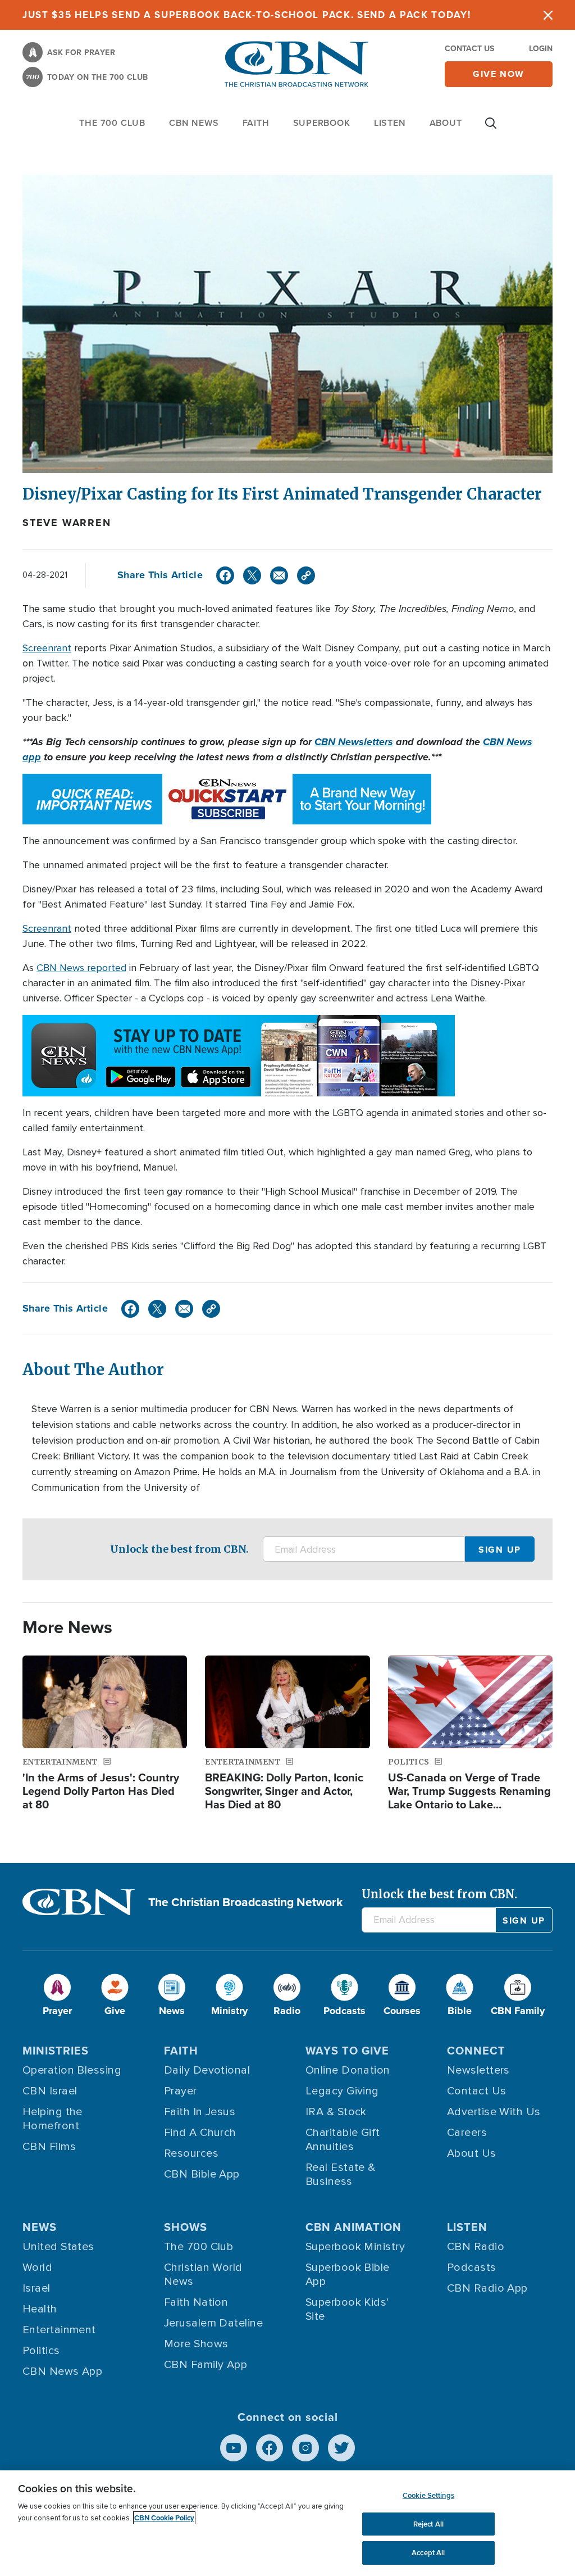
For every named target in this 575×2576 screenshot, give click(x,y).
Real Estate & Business (341, 2174)
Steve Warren (67, 523)
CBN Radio (476, 2247)
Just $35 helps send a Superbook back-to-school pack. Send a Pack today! (247, 15)
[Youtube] (234, 2448)
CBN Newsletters (354, 742)
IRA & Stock (336, 2112)
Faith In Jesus (200, 2112)
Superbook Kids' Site (347, 2309)
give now (499, 74)
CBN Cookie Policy (164, 2518)
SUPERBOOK (322, 123)
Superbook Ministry (355, 2247)
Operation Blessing (72, 2070)
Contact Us (469, 48)
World (37, 2267)
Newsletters (478, 2070)
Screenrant (47, 648)
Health (40, 2309)
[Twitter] (252, 575)
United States (58, 2247)
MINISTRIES (56, 2050)
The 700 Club (112, 123)
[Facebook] (225, 575)
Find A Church (200, 2133)
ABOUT (446, 123)
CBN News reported (81, 968)
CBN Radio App (487, 2288)
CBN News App (62, 2371)
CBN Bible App (202, 2174)
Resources (191, 2153)
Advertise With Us (494, 2112)
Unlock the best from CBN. (179, 1549)
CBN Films (49, 2147)
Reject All (428, 2524)
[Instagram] (305, 2448)
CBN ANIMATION (353, 2227)
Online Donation (348, 2070)
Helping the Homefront (53, 2119)
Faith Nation (196, 2302)
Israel (36, 2288)
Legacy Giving (342, 2091)
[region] (287, 2523)
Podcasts (472, 2267)
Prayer (181, 2091)
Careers (467, 2133)
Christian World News (203, 2275)
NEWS (40, 2227)
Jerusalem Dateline (213, 2323)
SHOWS (186, 2227)
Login (541, 48)
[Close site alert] (548, 15)
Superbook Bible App (348, 2275)
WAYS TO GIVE (347, 2050)
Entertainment (59, 2330)
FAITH (256, 123)
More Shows (196, 2344)
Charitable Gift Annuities (343, 2140)
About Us (472, 2153)
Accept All (428, 2553)
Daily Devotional (207, 2070)
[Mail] (279, 575)
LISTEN (390, 123)
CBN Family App (206, 2365)
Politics (41, 2351)
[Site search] (491, 129)
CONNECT (476, 2050)
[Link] (306, 575)
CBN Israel (50, 2091)
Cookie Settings (428, 2495)
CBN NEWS (194, 123)
